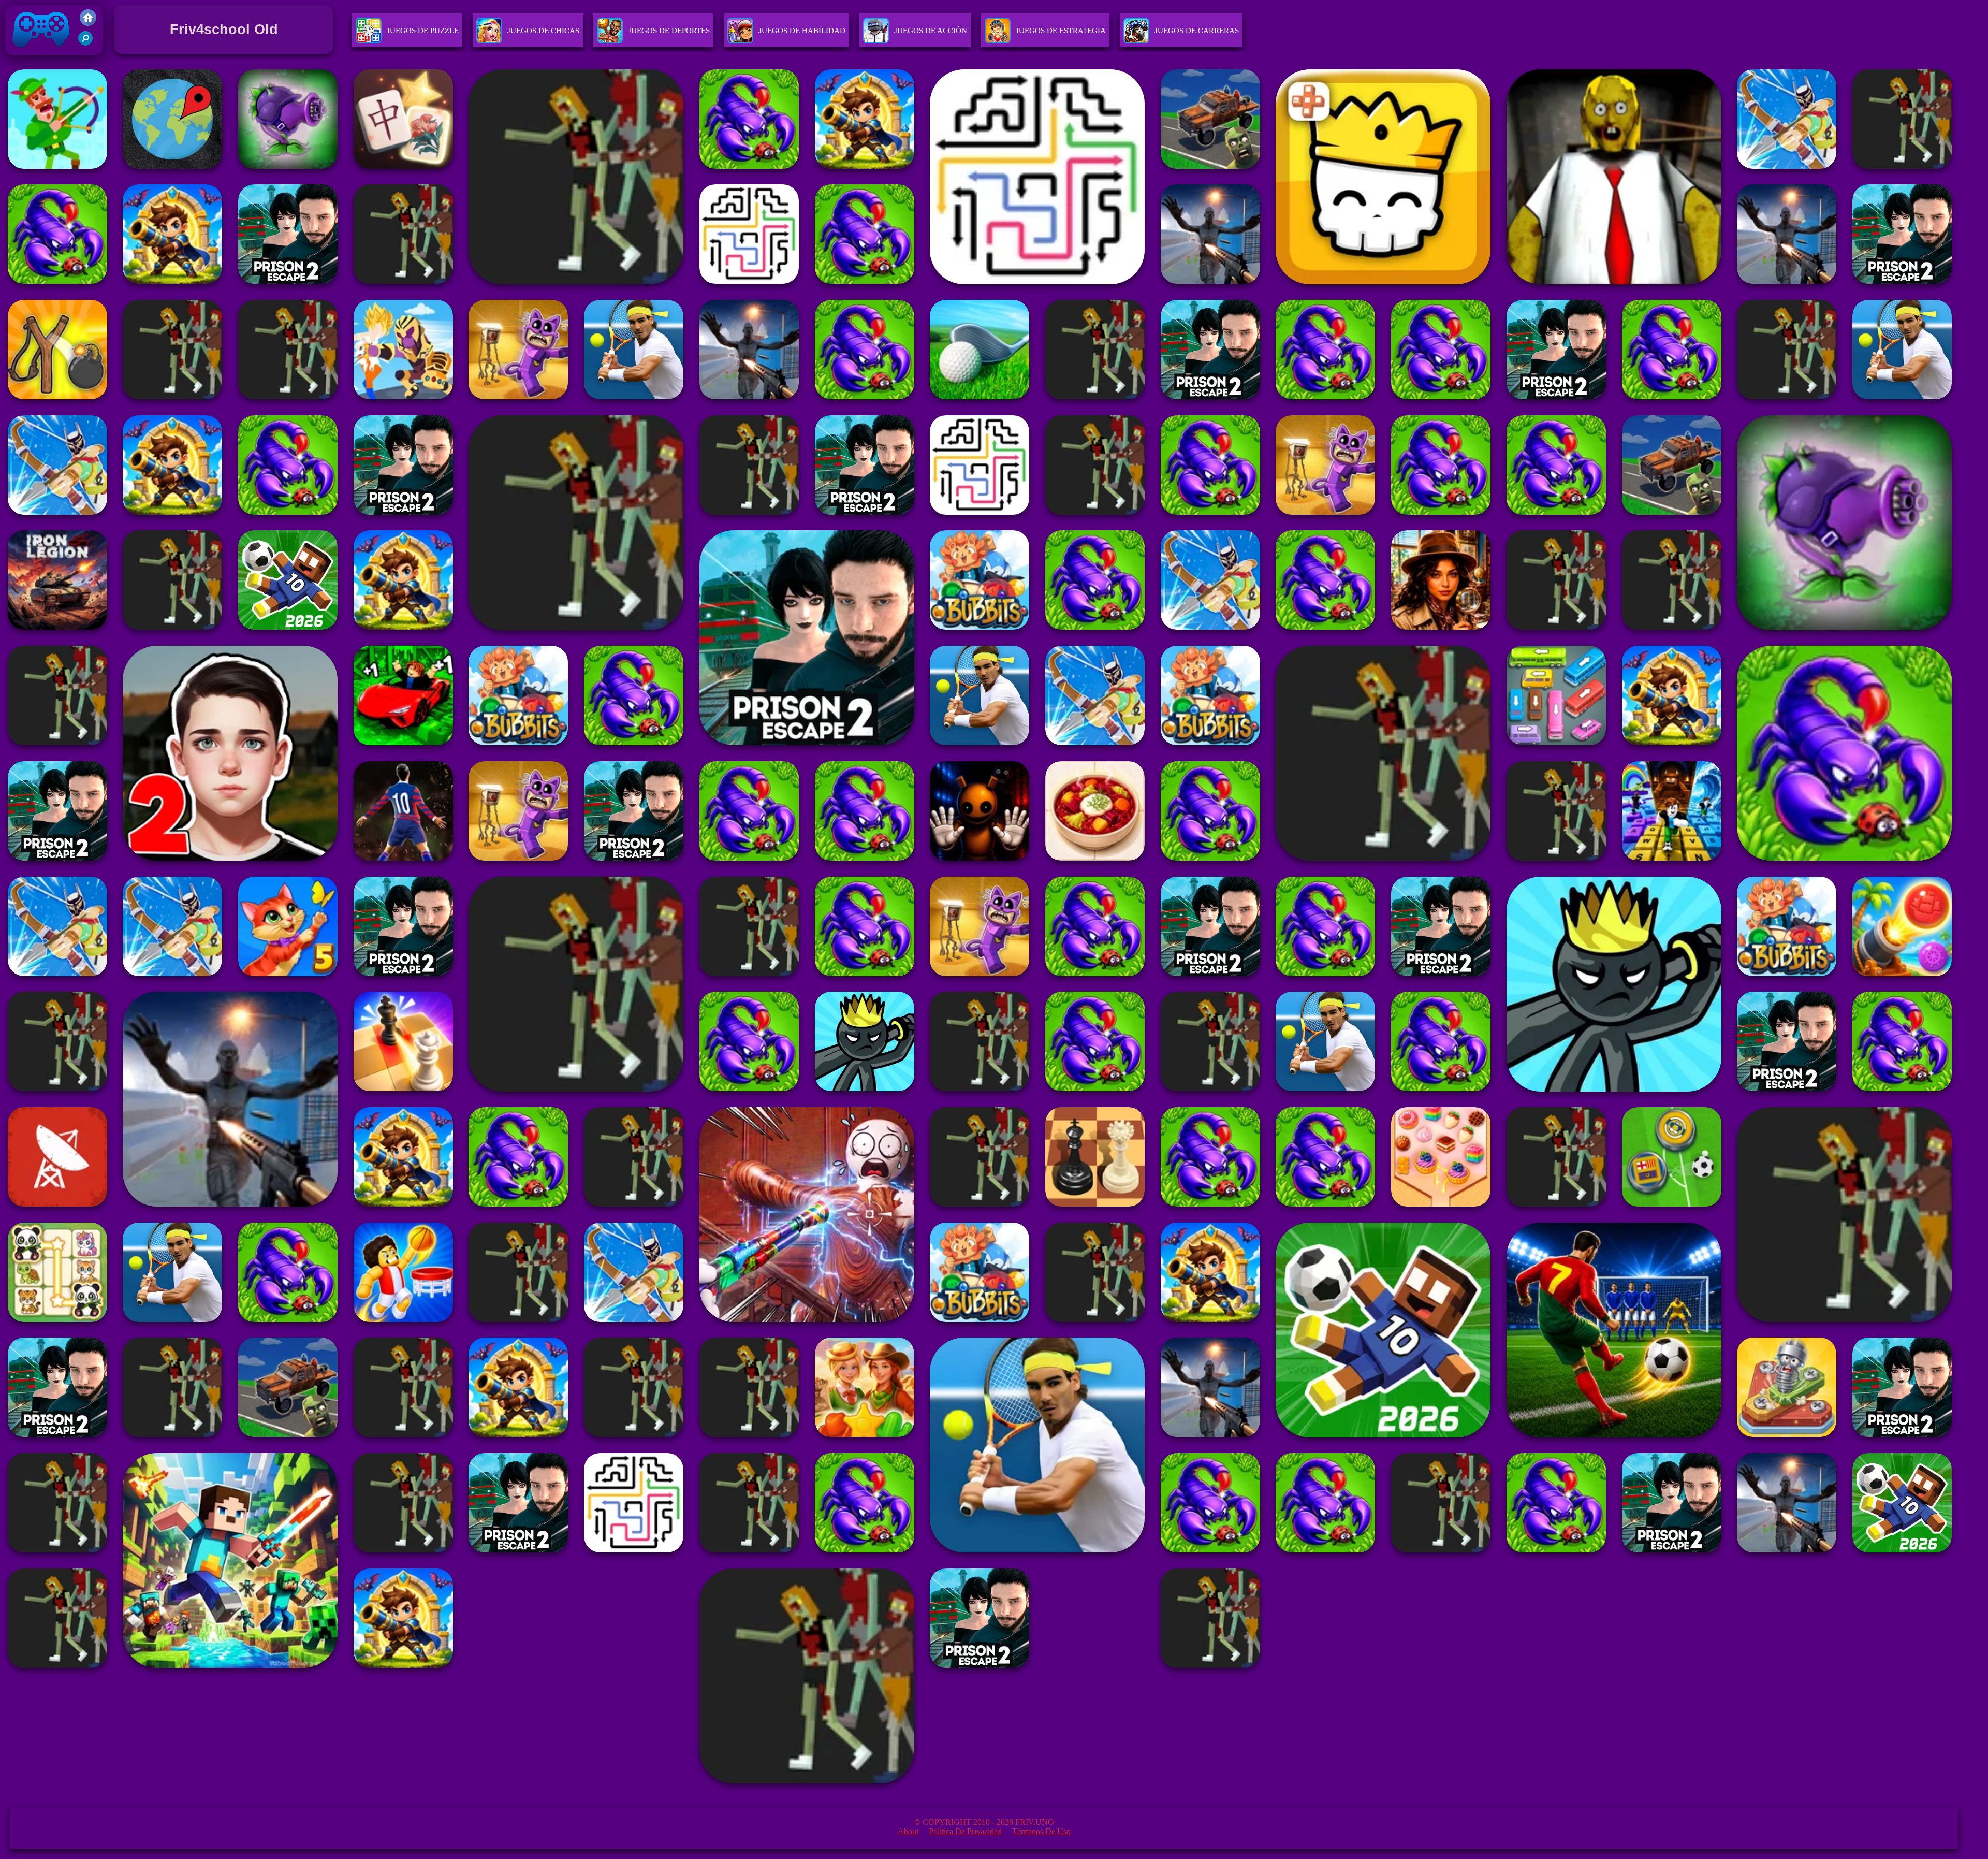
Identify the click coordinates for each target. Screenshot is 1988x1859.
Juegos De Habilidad (802, 31)
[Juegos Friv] (88, 23)
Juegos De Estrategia (1061, 31)
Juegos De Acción (931, 31)
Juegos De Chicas (543, 31)
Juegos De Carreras (1197, 31)
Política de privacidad (965, 1831)
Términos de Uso (1041, 1831)
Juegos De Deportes (669, 31)
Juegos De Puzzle (423, 31)
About (908, 1831)
